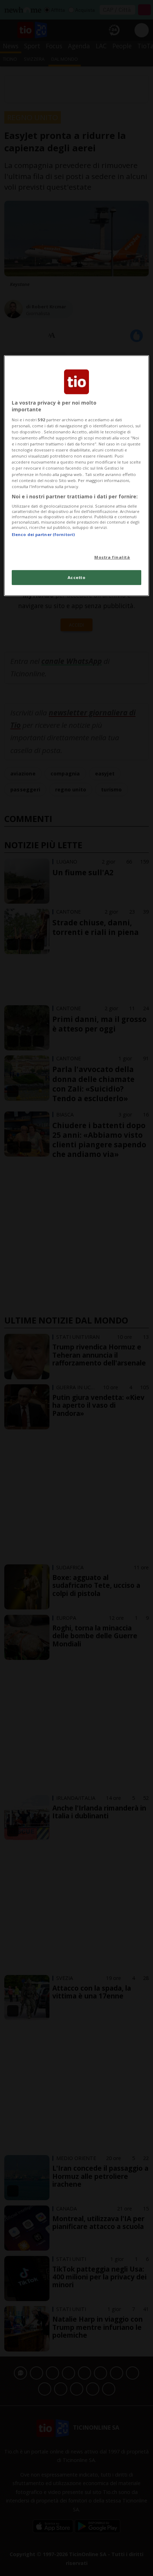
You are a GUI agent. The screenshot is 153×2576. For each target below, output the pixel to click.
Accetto (77, 577)
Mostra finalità (112, 557)
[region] (77, 476)
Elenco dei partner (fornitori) (43, 534)
